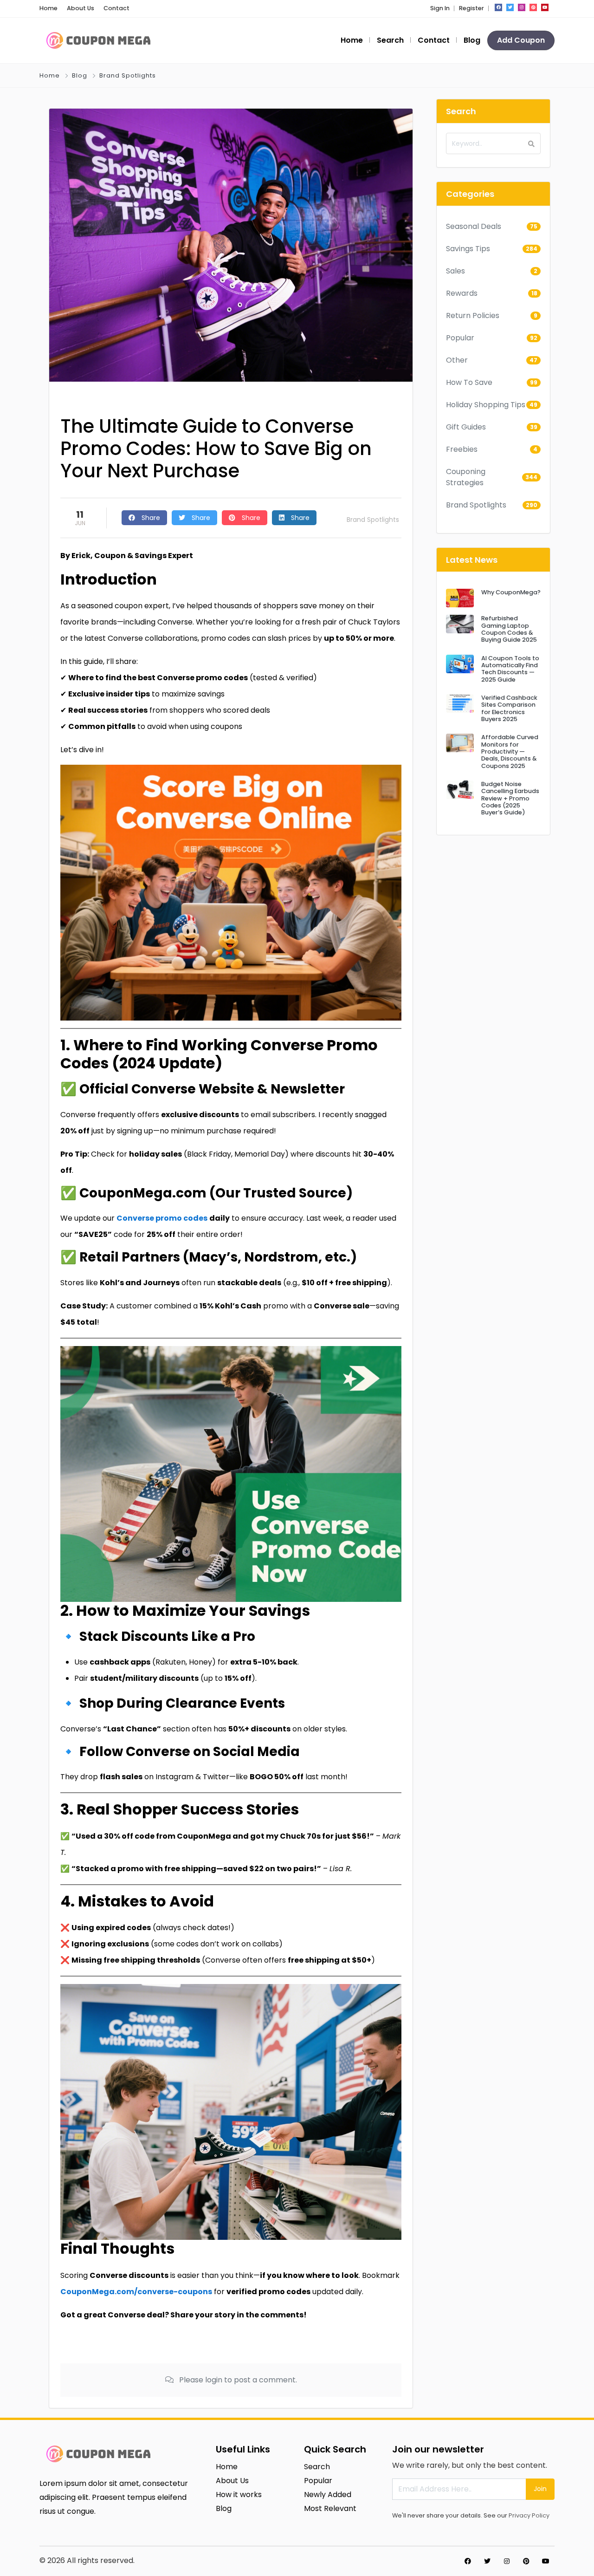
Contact (116, 8)
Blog (472, 40)
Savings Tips (468, 249)
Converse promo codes (162, 1218)
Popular (460, 338)
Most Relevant (330, 2508)
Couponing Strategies (466, 477)
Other (457, 360)
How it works (239, 2495)
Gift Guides (466, 427)
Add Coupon (521, 40)
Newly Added (328, 2495)
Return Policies (473, 315)
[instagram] (522, 7)
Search (390, 40)
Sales (455, 271)
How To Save (469, 382)
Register (471, 8)
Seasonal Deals (474, 226)
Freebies (462, 449)
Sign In (440, 8)
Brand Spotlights (128, 75)
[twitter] (510, 7)
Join (540, 2489)
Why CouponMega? (511, 592)
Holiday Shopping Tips (486, 405)
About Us (81, 8)
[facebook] (498, 7)
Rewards (462, 293)
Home (48, 8)
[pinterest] (533, 7)
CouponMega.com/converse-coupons (136, 2292)
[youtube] (545, 7)
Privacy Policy (529, 2515)
